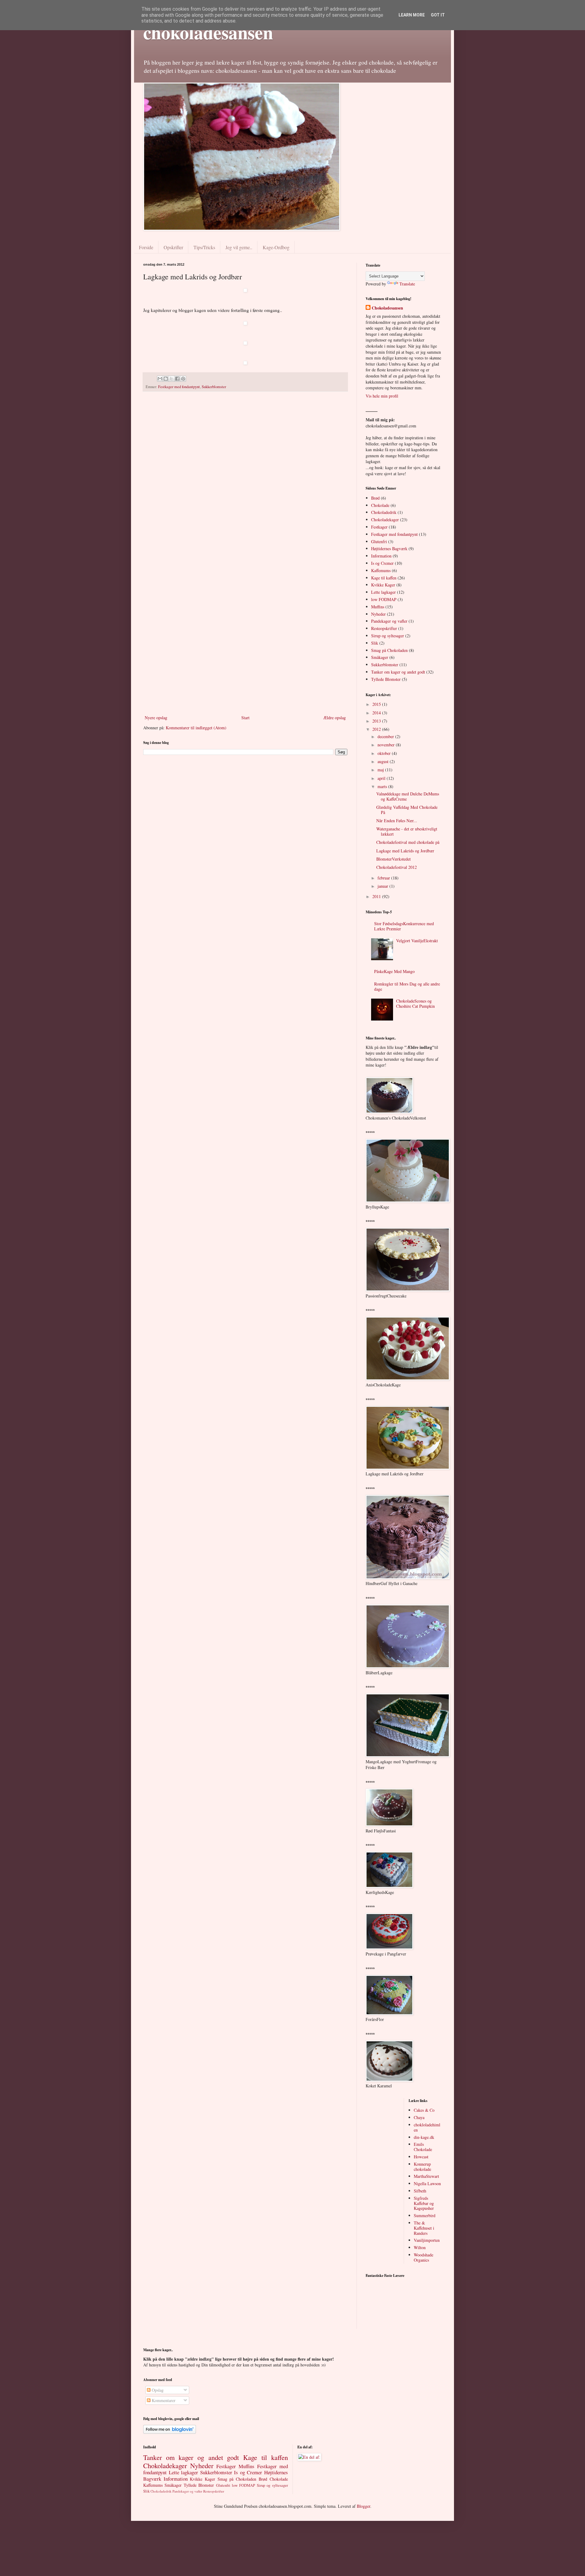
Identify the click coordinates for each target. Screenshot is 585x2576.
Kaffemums (381, 570)
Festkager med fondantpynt (179, 387)
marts (383, 786)
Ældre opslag (335, 718)
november (387, 745)
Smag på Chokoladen (389, 650)
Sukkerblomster (214, 387)
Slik (375, 643)
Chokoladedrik (384, 512)
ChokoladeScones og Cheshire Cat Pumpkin (415, 1003)
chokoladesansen (208, 32)
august (384, 761)
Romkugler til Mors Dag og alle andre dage (407, 986)
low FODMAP (384, 599)
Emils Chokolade (423, 2147)
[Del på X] (172, 379)
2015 (377, 704)
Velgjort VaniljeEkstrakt (417, 941)
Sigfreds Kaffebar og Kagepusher (424, 2203)
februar (384, 878)
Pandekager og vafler (389, 621)
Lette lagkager (383, 592)
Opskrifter (173, 247)
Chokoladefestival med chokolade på (408, 842)
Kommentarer (163, 2400)
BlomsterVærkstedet (394, 859)
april (382, 778)
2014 (377, 713)
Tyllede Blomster (386, 679)
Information (381, 556)
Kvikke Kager (383, 585)
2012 (377, 729)
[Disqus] (245, 476)
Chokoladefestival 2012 (397, 867)
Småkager (380, 657)
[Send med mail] (160, 379)
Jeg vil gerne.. (239, 247)
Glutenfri (379, 541)
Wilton (420, 2247)
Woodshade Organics (424, 2257)
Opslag (157, 2390)
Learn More (412, 15)
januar (383, 886)
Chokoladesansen (387, 308)
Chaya (419, 2117)
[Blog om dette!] (166, 379)
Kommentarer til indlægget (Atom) (196, 728)
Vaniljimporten (427, 2240)
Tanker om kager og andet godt (398, 672)
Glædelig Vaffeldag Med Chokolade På (407, 810)
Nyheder (378, 614)
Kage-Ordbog (276, 247)
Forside (146, 247)
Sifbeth (420, 2191)
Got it (438, 15)
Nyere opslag (156, 718)
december (386, 736)
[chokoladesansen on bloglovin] (170, 2432)
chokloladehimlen (427, 2127)
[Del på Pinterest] (183, 379)
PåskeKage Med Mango (394, 971)
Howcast (421, 2157)
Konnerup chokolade (422, 2167)
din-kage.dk (424, 2137)
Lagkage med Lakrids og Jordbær (405, 851)
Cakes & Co (424, 2110)
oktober (385, 753)
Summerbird (425, 2215)
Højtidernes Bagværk (389, 548)
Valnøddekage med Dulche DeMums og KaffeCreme (408, 796)
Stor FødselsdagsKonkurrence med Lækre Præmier (404, 926)
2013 (377, 721)
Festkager (379, 527)
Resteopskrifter (384, 628)
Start (245, 718)
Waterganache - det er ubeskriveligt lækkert (407, 831)
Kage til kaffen (384, 578)
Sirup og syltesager (388, 636)
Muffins (378, 607)
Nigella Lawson (427, 2183)
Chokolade (380, 505)
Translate (407, 284)
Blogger (363, 2506)
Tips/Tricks (204, 247)
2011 (377, 896)
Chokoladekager (385, 520)
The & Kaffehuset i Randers (424, 2228)
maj (381, 770)
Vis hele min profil (382, 396)
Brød (375, 498)
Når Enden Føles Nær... (397, 821)
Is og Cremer (382, 563)
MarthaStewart (426, 2176)
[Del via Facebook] (177, 379)
